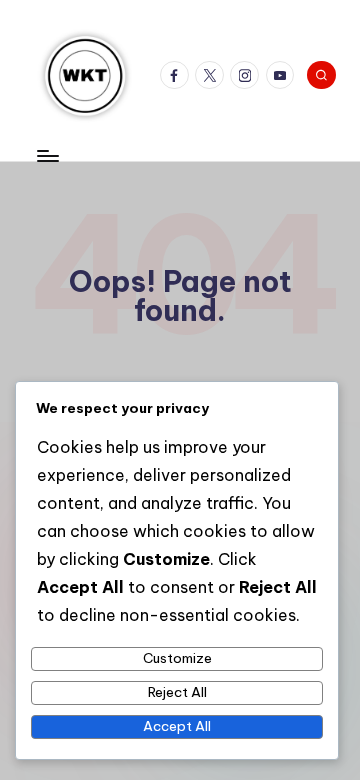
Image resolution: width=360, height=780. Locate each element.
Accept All (177, 726)
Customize (177, 658)
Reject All (177, 692)
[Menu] (47, 155)
